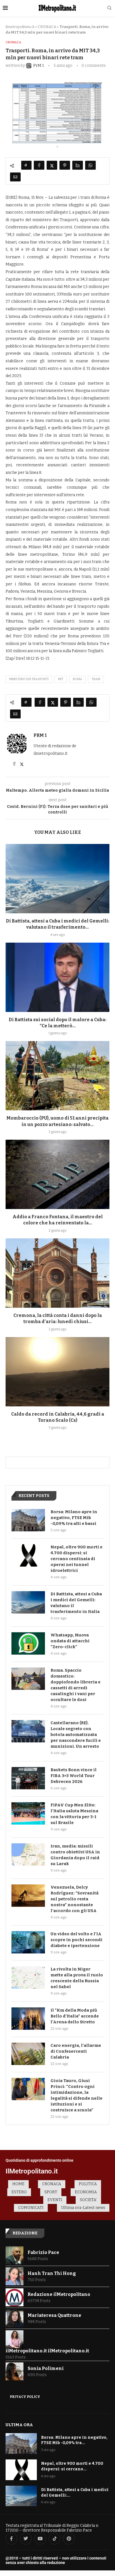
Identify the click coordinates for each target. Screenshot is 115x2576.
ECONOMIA (86, 2192)
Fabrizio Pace (43, 2252)
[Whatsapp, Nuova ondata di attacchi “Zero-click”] (28, 1643)
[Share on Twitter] (52, 165)
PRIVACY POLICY (25, 2397)
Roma (77, 679)
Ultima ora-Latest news (83, 2208)
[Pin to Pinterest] (65, 165)
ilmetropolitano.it (20, 27)
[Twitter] (26, 2539)
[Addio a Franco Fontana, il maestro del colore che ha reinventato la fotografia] (57, 1174)
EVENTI (55, 2200)
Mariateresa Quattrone (54, 2315)
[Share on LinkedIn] (78, 165)
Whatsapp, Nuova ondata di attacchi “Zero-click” (70, 1641)
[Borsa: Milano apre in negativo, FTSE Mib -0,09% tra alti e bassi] (28, 1520)
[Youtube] (40, 2539)
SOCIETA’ (88, 2200)
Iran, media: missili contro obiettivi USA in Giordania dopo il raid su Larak (75, 1855)
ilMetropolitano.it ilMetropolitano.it (47, 2351)
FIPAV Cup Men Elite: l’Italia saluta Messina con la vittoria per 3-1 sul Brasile (74, 1814)
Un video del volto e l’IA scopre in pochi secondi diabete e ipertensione (76, 1940)
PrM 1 (40, 735)
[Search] (109, 8)
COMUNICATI (31, 2208)
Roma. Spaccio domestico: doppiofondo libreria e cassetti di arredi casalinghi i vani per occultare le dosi (76, 1685)
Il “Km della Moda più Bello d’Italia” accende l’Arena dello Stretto (75, 2016)
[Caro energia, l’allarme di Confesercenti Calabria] (28, 2054)
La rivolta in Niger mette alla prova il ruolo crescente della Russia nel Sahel (77, 1978)
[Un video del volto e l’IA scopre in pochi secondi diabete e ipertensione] (28, 1942)
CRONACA (47, 27)
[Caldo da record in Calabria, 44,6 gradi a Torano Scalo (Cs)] (57, 1372)
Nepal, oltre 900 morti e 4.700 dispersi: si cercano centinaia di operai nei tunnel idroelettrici (76, 1559)
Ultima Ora (19, 2425)
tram (96, 679)
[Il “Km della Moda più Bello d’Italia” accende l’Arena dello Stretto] (28, 2019)
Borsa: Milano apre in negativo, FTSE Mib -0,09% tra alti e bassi (74, 1518)
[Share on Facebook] (39, 165)
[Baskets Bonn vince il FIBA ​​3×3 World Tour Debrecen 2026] (28, 1778)
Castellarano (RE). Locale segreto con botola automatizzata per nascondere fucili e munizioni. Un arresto (76, 1735)
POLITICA (88, 2184)
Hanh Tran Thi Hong (52, 2273)
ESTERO (19, 2192)
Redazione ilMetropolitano (59, 2294)
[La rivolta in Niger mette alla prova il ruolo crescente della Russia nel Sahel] (28, 1977)
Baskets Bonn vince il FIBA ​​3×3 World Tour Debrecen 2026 (74, 1776)
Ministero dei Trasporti (29, 679)
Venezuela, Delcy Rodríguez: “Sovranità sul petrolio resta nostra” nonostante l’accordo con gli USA (75, 1899)
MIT (61, 679)
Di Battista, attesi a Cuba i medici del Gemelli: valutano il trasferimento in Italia (76, 1603)
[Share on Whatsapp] (90, 165)
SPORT (51, 2192)
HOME (18, 2184)
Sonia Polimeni (46, 2368)
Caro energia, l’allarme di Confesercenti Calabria (76, 2051)
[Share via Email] (15, 177)
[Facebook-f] (11, 2539)
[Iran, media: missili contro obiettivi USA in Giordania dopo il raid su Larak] (28, 1854)
